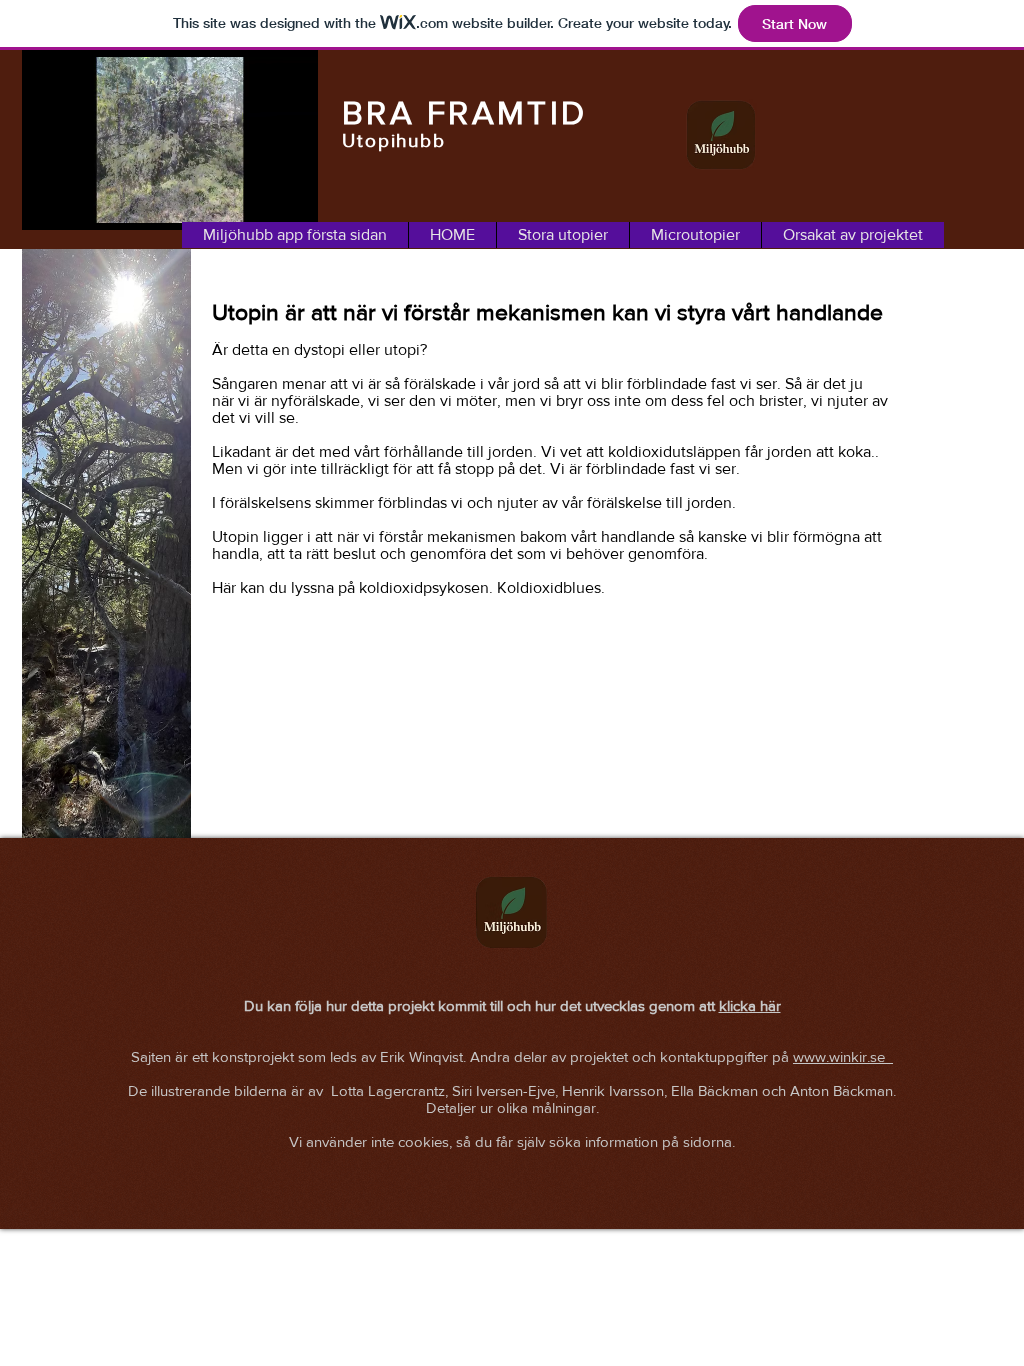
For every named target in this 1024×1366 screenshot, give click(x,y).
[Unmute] (82, 203)
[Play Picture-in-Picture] (257, 203)
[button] (562, 235)
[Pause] (48, 203)
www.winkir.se (843, 1056)
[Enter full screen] (291, 203)
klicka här (750, 1005)
